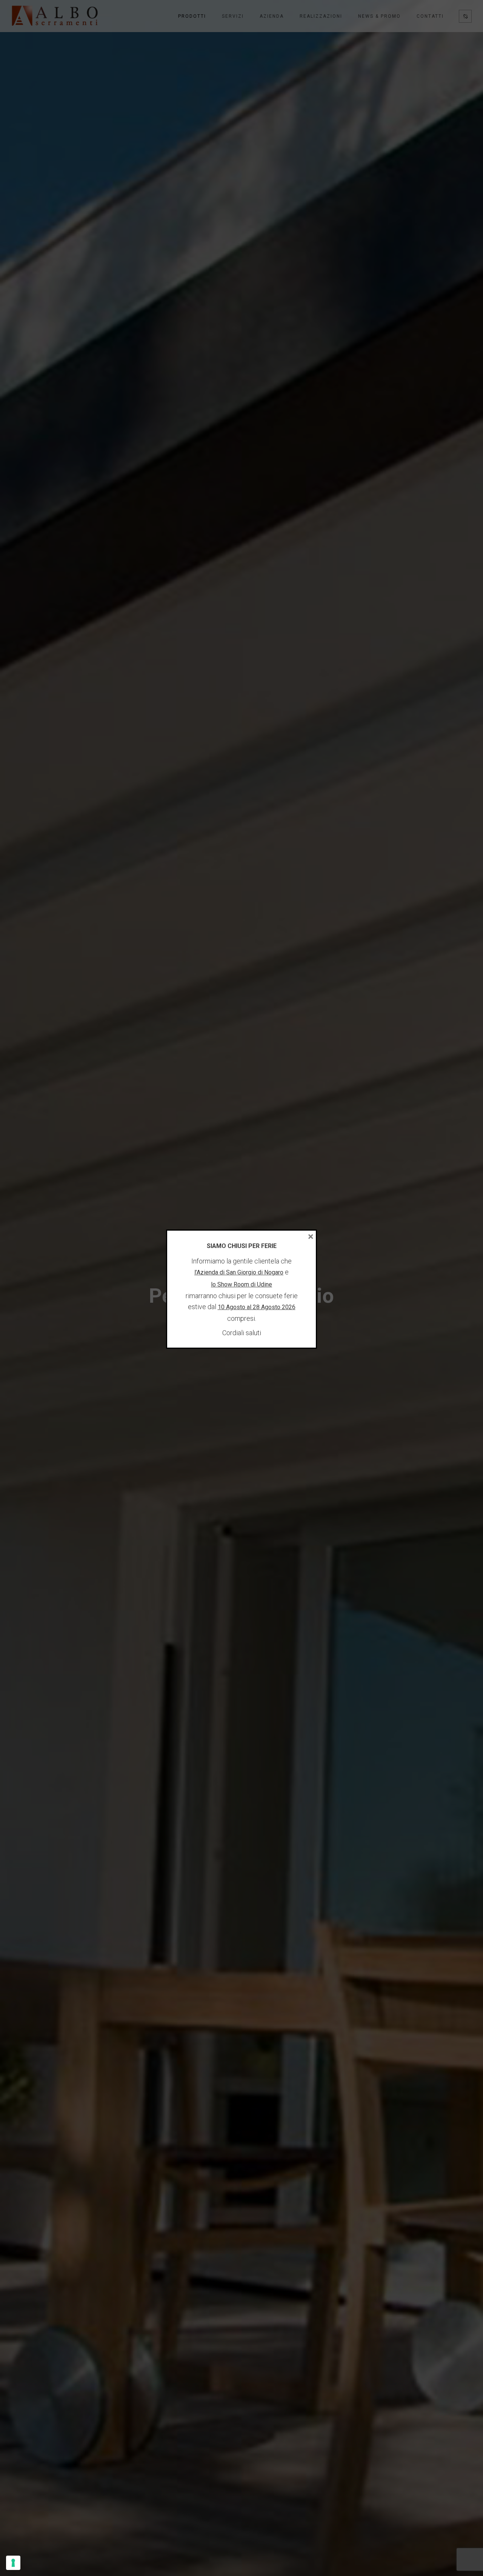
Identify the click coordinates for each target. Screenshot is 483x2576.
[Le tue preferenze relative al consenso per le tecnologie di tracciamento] (13, 2563)
